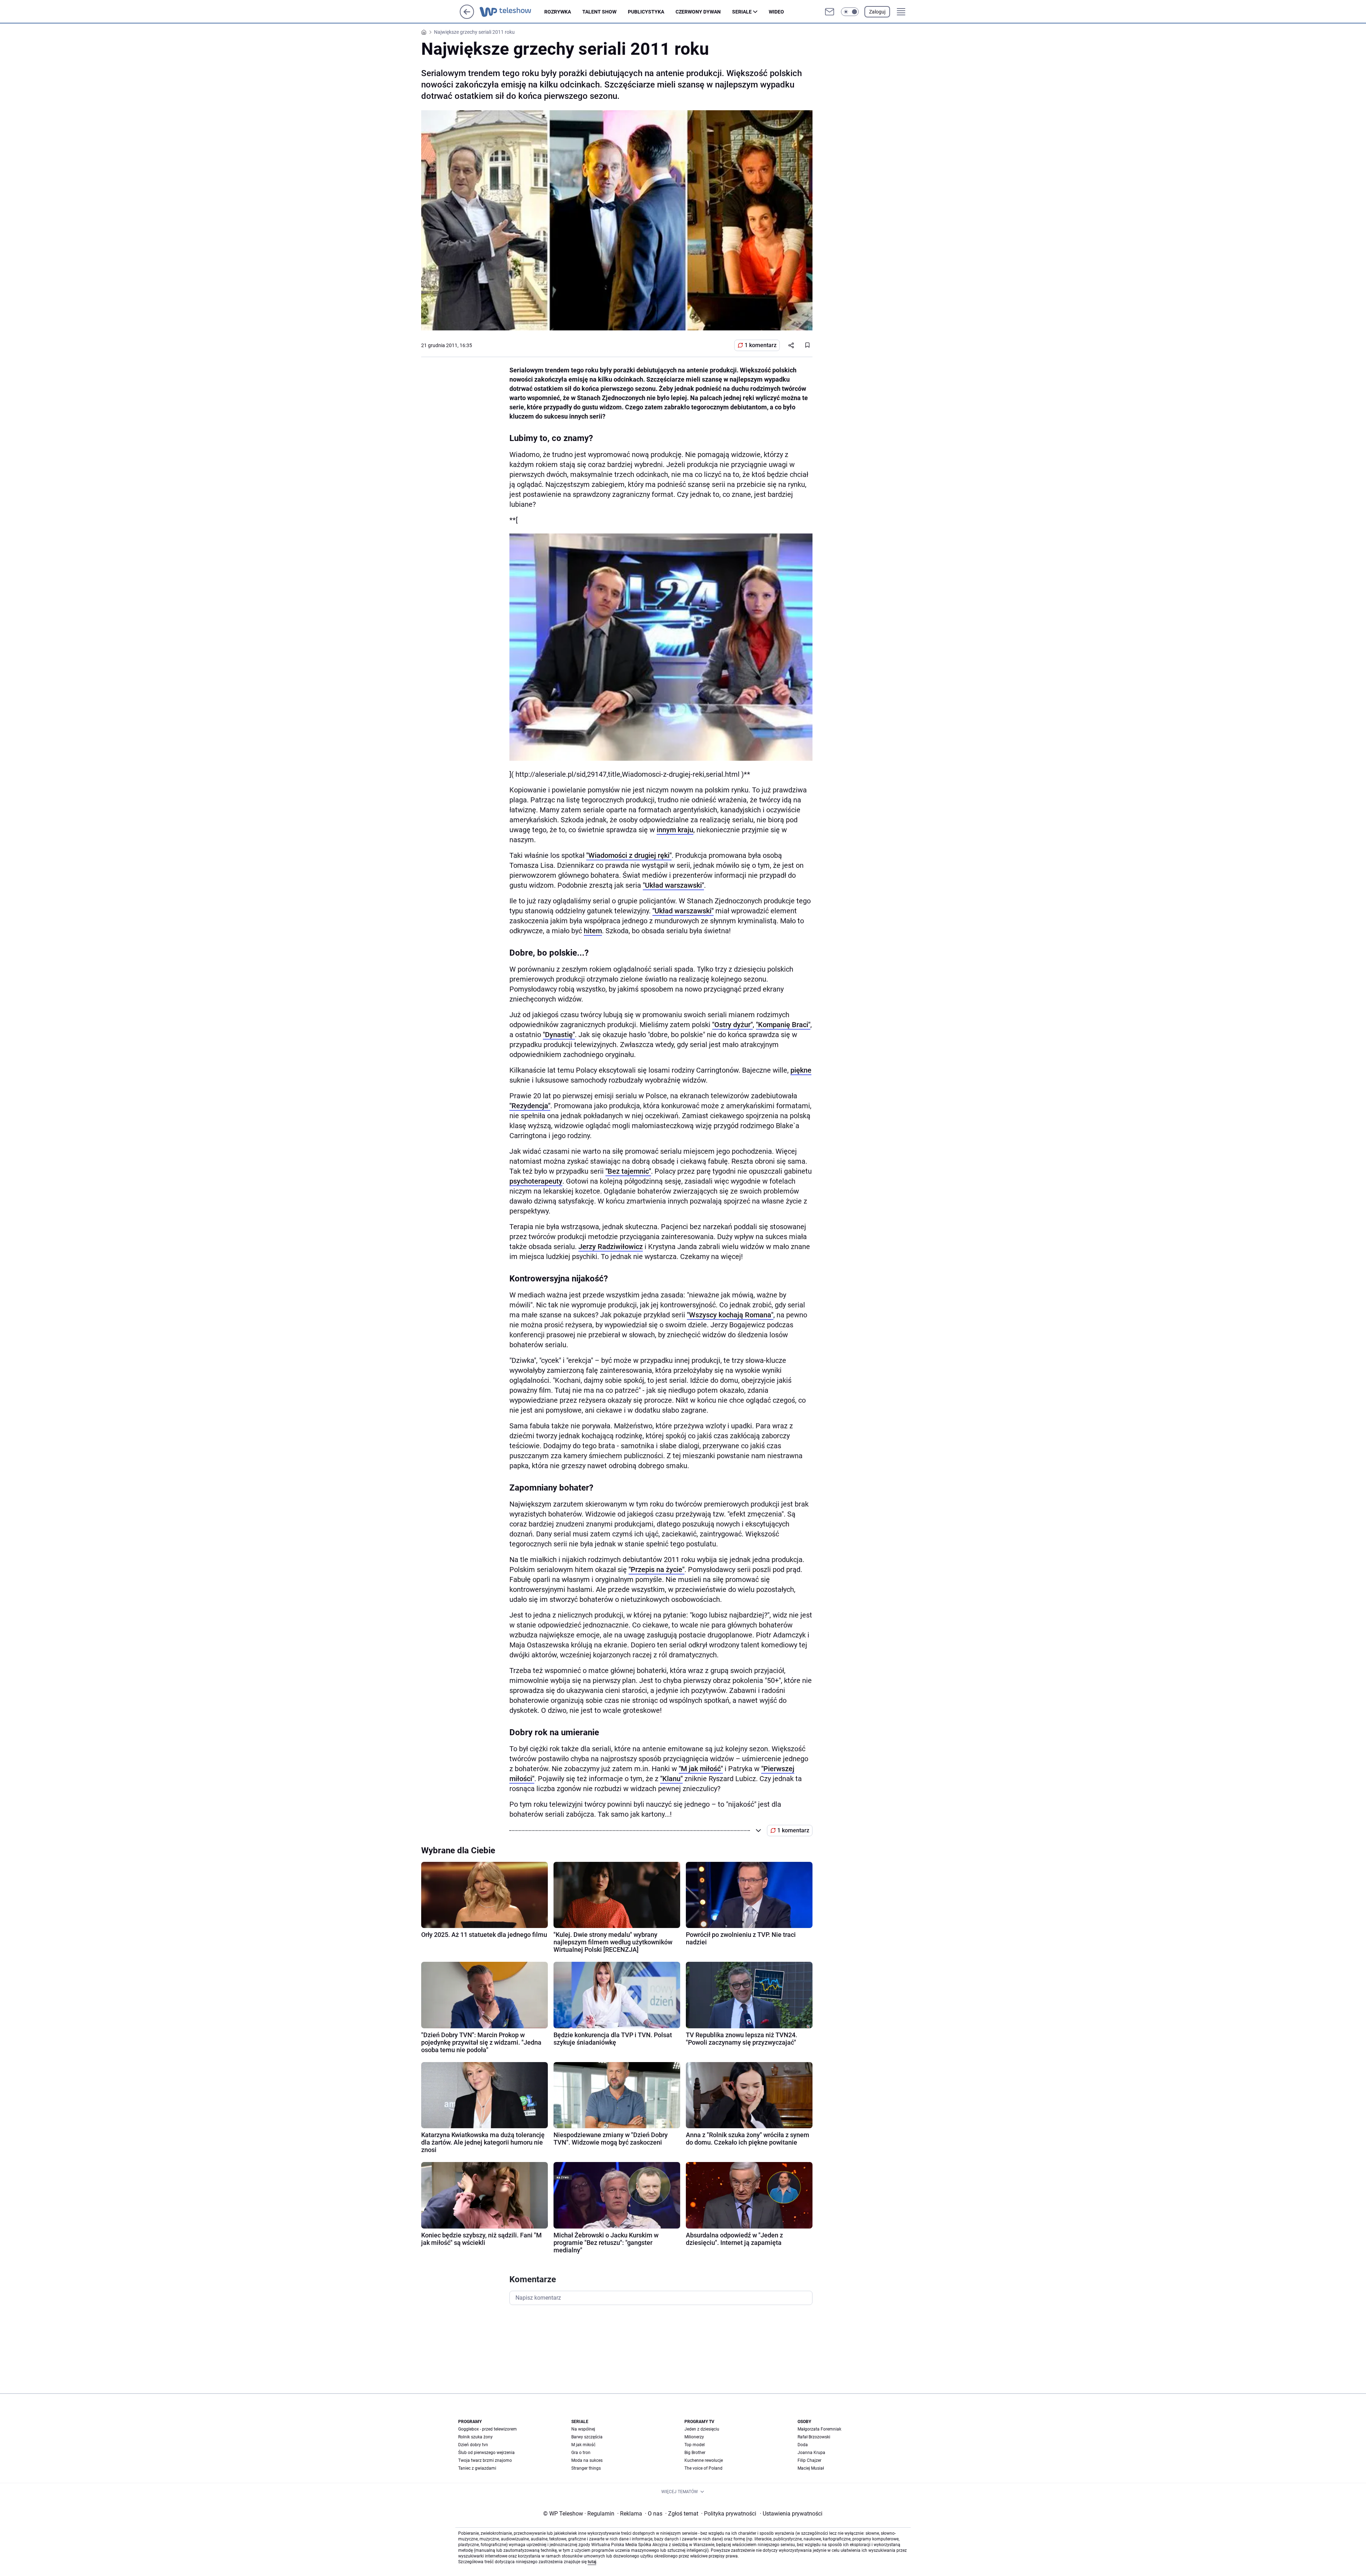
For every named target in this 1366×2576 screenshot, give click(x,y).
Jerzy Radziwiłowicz (611, 1247)
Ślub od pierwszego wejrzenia (486, 2453)
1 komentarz (761, 345)
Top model (695, 2445)
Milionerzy (694, 2437)
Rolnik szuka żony (475, 2437)
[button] (850, 12)
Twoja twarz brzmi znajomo (485, 2460)
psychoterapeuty (536, 1181)
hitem (593, 931)
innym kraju (675, 830)
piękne (801, 1070)
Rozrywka (558, 12)
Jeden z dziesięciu (702, 2429)
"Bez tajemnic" (628, 1171)
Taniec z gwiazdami (477, 2468)
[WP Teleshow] (512, 12)
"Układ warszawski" (673, 885)
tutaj (592, 2562)
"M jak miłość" (701, 1769)
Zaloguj (877, 12)
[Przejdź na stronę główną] (467, 17)
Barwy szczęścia (587, 2437)
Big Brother (695, 2453)
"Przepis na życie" (656, 1569)
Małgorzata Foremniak (819, 2429)
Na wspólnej (583, 2429)
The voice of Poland (703, 2468)
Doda (803, 2445)
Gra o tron (581, 2453)
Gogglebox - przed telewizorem (488, 2429)
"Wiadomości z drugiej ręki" (629, 855)
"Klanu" (671, 1779)
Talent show (599, 12)
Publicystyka (646, 12)
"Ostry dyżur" (732, 1025)
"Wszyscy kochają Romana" (730, 1315)
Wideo (776, 12)
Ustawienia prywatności (791, 2514)
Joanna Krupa (811, 2453)
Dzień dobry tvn (473, 2445)
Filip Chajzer (809, 2460)
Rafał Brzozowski (814, 2437)
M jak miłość (583, 2445)
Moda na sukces (587, 2460)
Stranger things (586, 2468)
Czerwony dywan (698, 12)
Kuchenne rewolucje (704, 2460)
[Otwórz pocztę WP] (830, 12)
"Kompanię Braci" (783, 1025)
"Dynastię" (559, 1035)
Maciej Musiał (811, 2468)
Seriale (742, 12)
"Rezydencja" (530, 1106)
